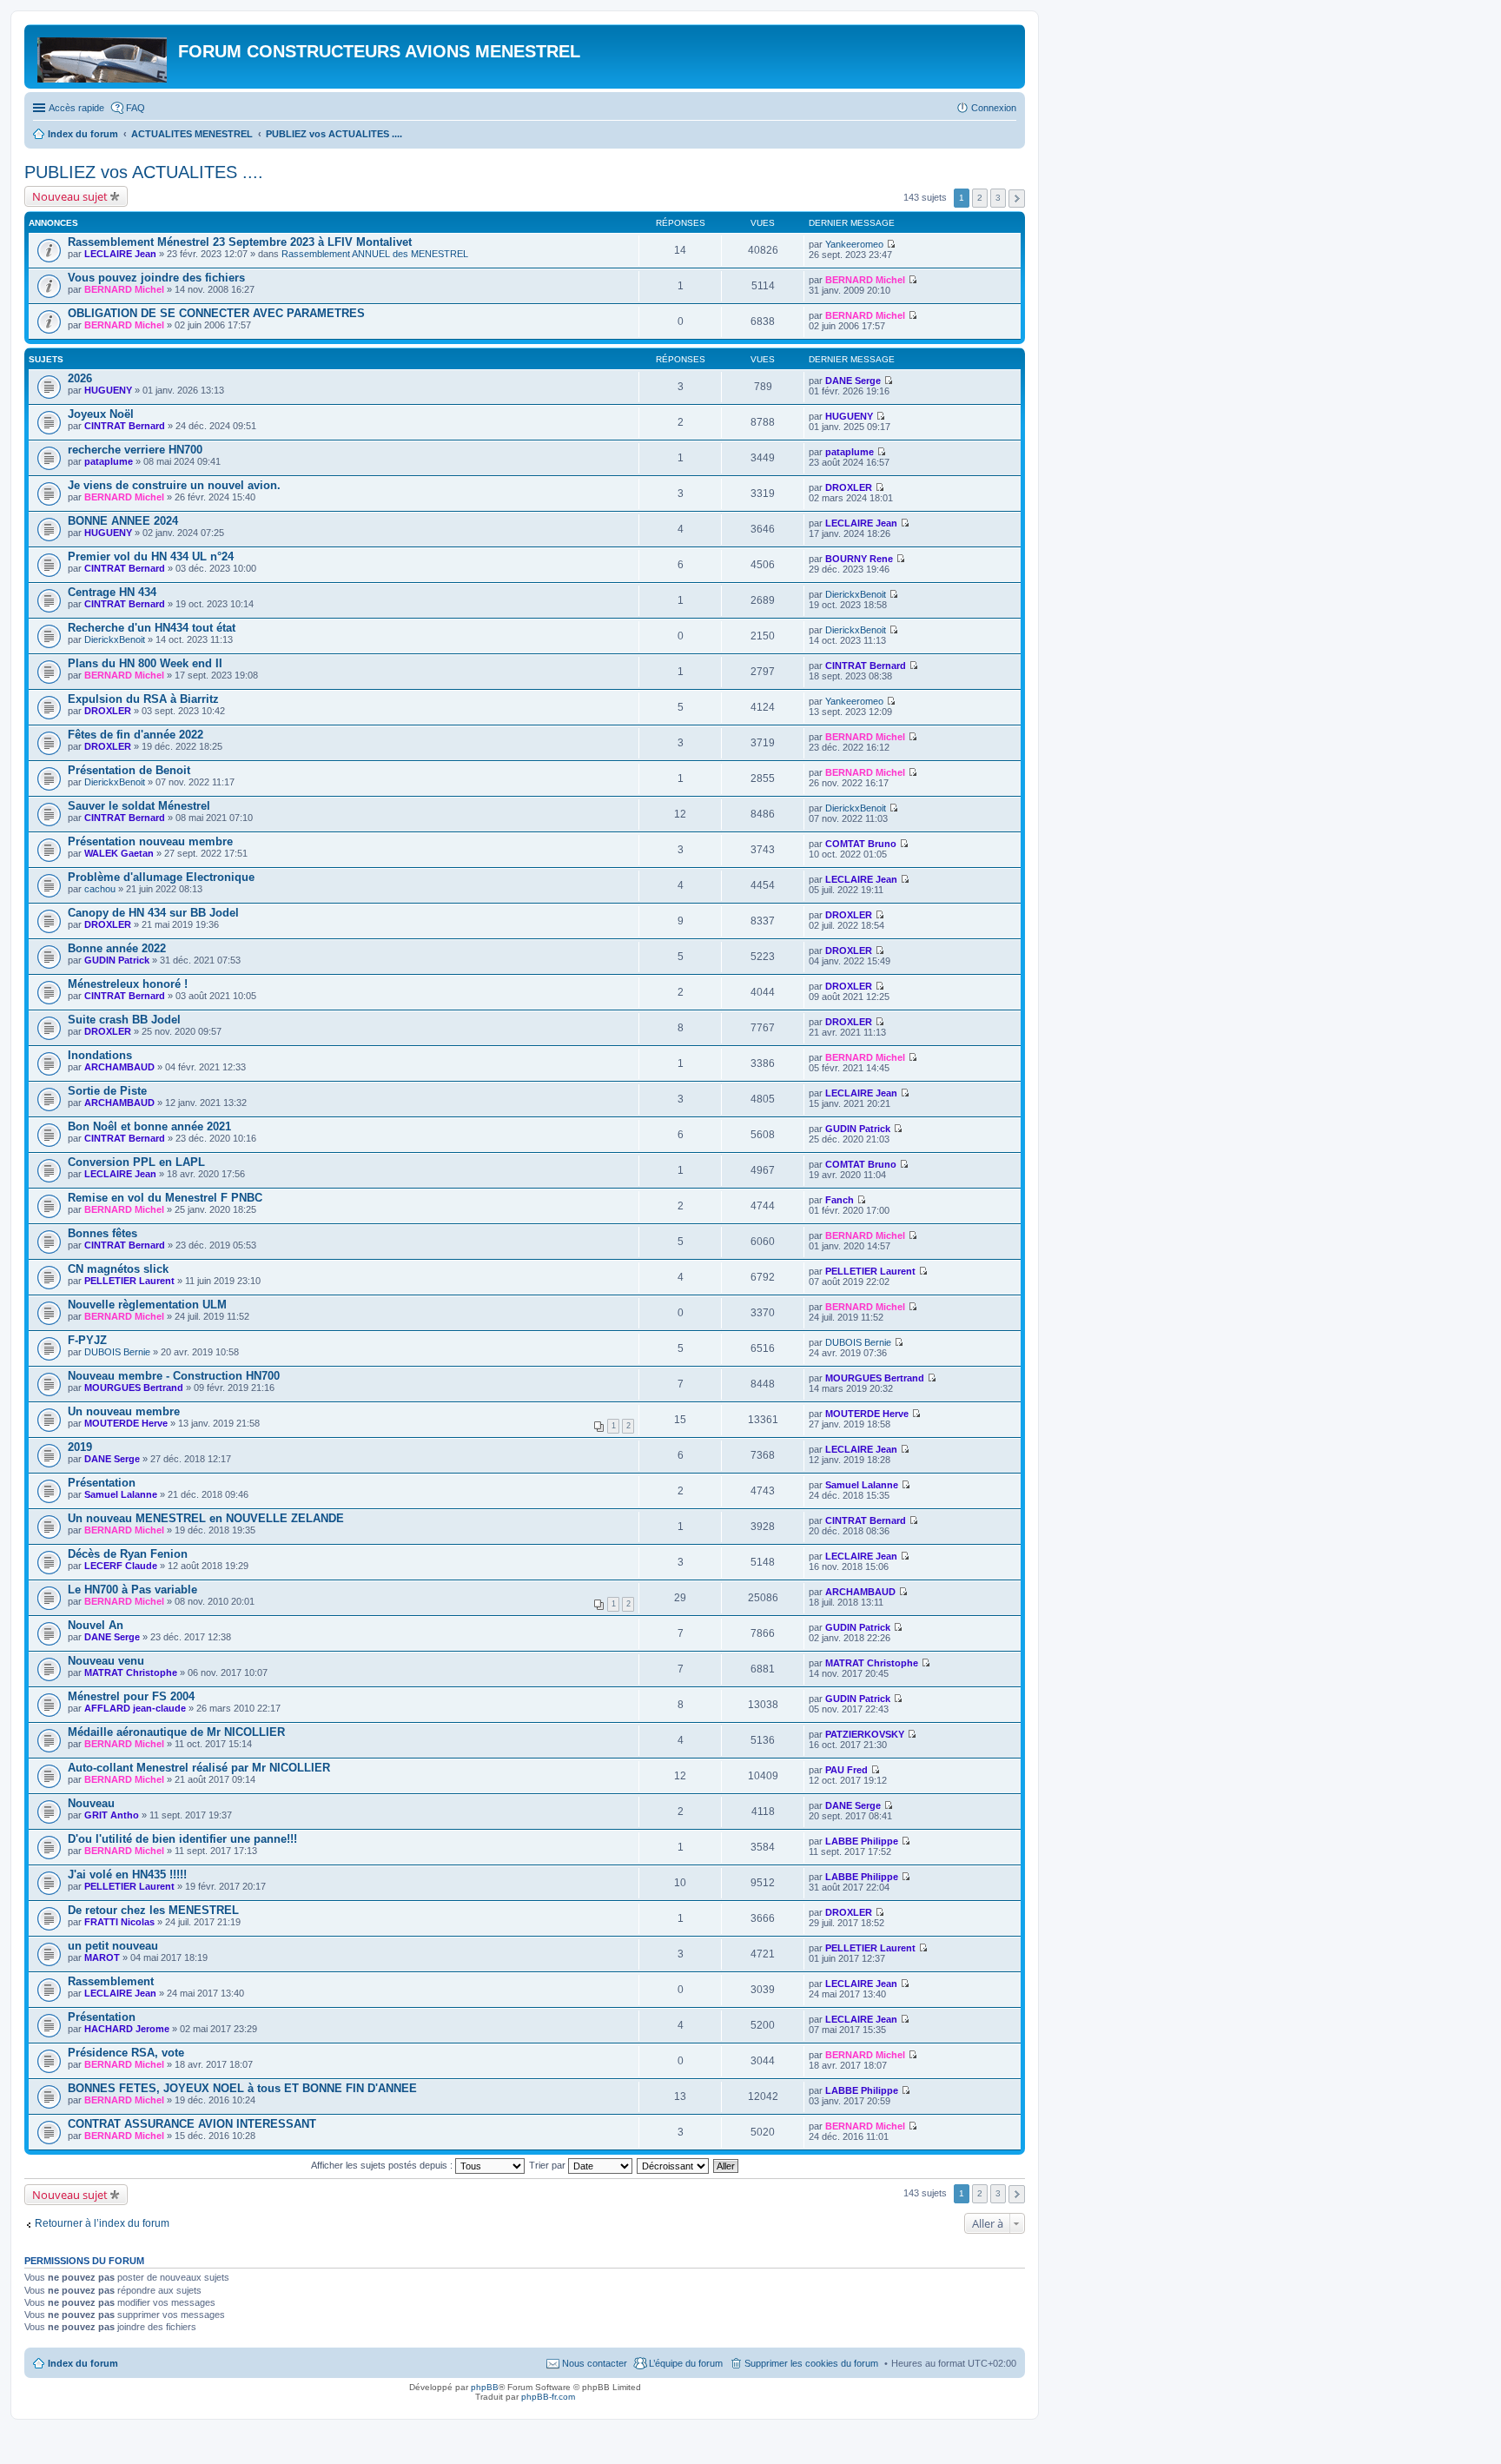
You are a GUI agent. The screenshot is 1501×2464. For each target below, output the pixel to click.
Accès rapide (76, 108)
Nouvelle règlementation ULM (147, 1305)
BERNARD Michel (124, 289)
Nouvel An (96, 1625)
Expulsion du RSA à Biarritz (143, 699)
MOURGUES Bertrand (134, 1388)
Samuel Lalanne (121, 1494)
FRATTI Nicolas (119, 1922)
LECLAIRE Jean (120, 254)
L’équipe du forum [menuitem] (686, 2363)
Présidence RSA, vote (126, 2053)
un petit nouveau (113, 1946)
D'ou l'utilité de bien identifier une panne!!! (182, 1839)
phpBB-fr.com (548, 2397)
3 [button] (998, 198)
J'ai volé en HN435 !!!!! (127, 1874)
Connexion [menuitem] (994, 108)
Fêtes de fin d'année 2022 (136, 735)
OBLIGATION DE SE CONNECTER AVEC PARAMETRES (216, 313)
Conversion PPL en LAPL (136, 1162)
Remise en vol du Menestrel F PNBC (165, 1198)
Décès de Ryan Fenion (128, 1554)
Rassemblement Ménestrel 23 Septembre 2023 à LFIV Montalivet (240, 242)
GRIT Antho (112, 1815)
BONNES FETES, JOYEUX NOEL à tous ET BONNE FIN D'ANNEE (242, 2088)
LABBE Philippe (862, 1841)
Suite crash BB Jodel (124, 1020)
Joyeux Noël (101, 414)
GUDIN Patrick (117, 960)
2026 (80, 378)
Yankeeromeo (854, 244)
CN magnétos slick (118, 1269)
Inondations (100, 1055)
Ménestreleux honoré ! (128, 984)
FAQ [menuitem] (136, 108)
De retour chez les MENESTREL (153, 1910)
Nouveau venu (106, 1661)
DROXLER (849, 487)
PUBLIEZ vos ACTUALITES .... (144, 172)
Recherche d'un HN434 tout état (152, 628)
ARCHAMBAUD (119, 1067)
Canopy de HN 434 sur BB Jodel (153, 913)
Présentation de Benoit (129, 770)
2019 (80, 1447)
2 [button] (980, 198)
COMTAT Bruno (861, 844)
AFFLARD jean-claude (135, 1708)
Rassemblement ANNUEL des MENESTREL (375, 254)
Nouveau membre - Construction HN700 (174, 1376)
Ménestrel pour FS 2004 (131, 1696)
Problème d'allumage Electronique (161, 877)
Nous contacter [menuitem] (595, 2363)
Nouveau (91, 1803)
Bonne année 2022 (117, 948)
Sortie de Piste (107, 1091)
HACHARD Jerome (127, 2029)
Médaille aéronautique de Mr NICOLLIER (176, 1732)
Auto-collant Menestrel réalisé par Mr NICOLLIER (199, 1768)
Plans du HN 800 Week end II (145, 663)
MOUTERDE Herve (126, 1423)
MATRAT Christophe (131, 1672)
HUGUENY (108, 390)
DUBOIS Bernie (117, 1352)
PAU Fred (846, 1770)
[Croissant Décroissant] (674, 2165)
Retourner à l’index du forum (102, 2223)
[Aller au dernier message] (891, 244)
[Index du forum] (103, 56)
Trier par (549, 2165)
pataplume (109, 461)
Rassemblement (111, 1981)
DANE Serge (853, 381)
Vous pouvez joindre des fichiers (156, 278)
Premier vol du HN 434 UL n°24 (151, 556)
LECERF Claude (121, 1566)
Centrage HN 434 (112, 592)
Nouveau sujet (70, 196)
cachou (100, 889)
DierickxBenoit (856, 594)
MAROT (102, 1957)
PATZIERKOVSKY (865, 1734)
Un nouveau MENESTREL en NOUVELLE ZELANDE (206, 1518)
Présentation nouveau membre (150, 841)
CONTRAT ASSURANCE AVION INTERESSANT (192, 2124)
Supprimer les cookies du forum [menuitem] (811, 2363)
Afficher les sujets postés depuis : (383, 2165)
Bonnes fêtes (102, 1233)
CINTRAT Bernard (125, 426)
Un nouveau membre (124, 1411)
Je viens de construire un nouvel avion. (174, 485)
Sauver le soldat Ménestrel (139, 806)
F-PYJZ (87, 1340)
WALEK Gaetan (119, 853)
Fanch (840, 1200)
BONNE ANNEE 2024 (123, 521)
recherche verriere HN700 (135, 450)
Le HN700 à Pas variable (132, 1590)
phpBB (485, 2387)
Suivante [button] (1017, 199)
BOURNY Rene (859, 559)
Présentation (102, 1483)
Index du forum (83, 2363)
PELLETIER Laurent (129, 1281)
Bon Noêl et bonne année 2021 (149, 1126)
